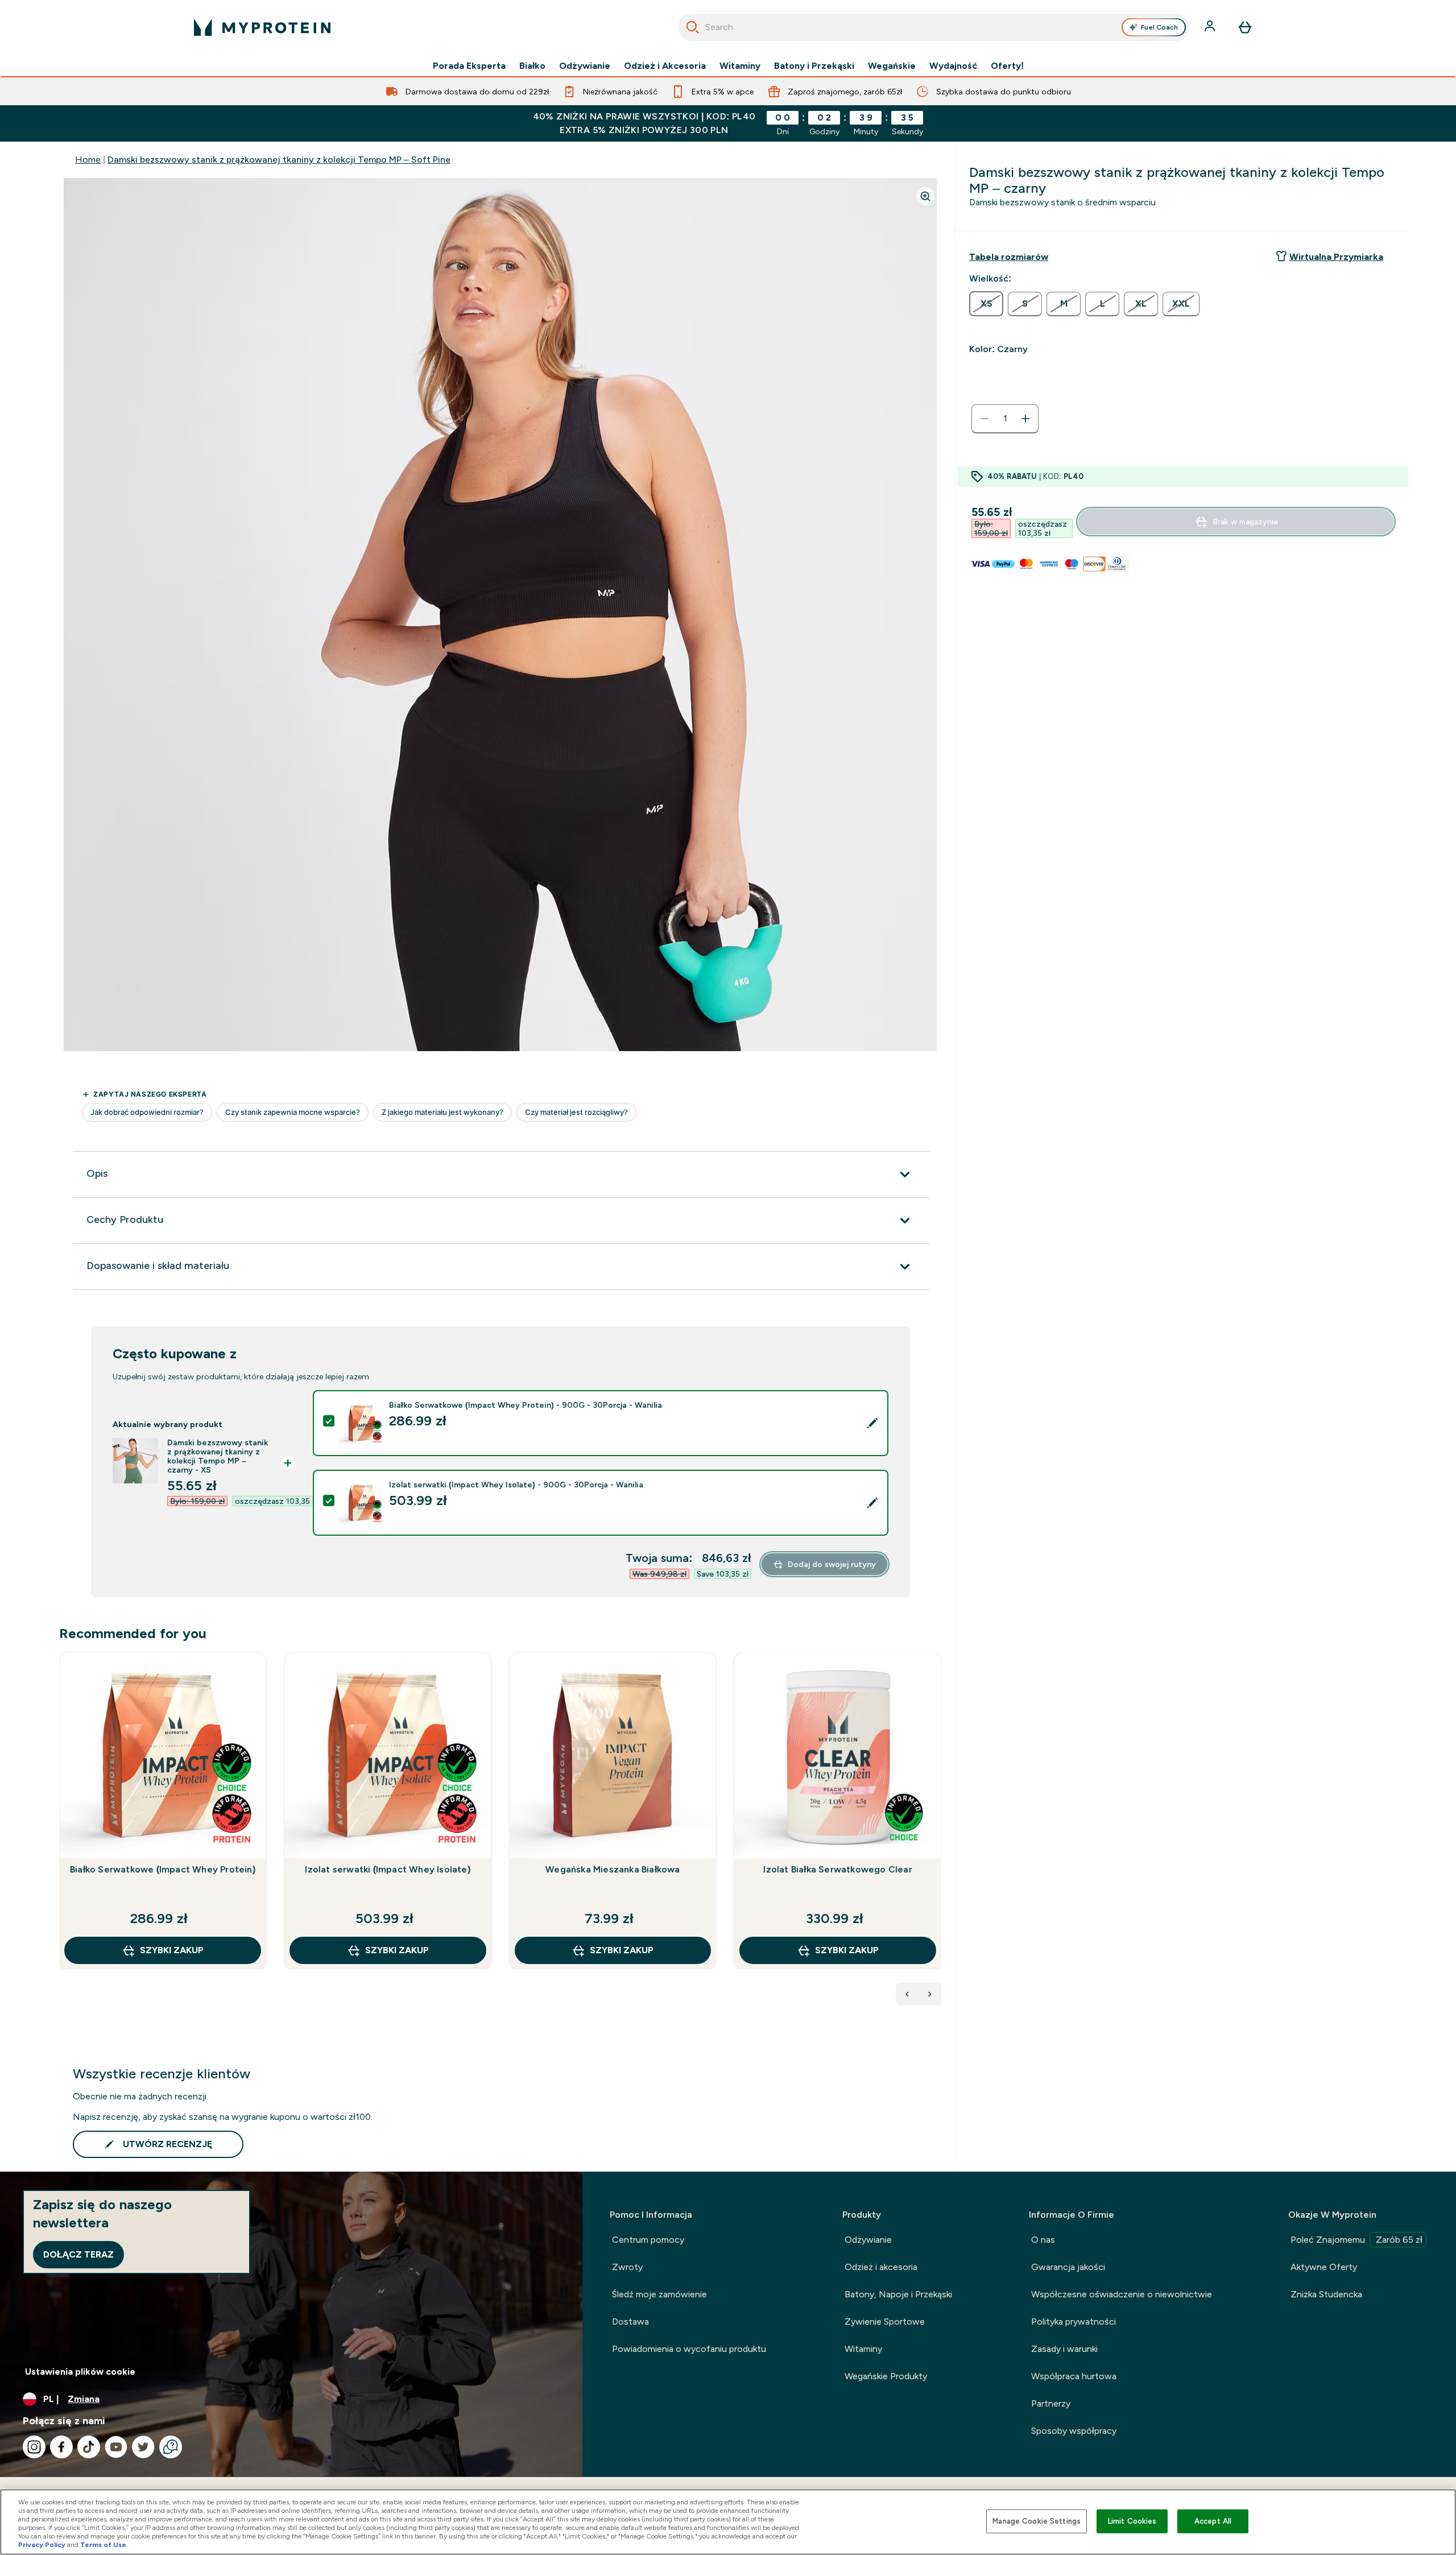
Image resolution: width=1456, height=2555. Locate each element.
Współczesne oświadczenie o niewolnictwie (1122, 2294)
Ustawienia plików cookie (80, 2372)
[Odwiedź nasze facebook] (61, 2447)
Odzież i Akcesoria (665, 66)
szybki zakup (172, 1950)
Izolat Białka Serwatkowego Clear (837, 1869)
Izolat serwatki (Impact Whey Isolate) (387, 1869)
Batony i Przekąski (814, 66)
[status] (1005, 419)
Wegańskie (892, 66)
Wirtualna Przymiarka (1336, 257)
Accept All (1213, 2521)
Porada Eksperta (469, 66)
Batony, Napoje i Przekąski (898, 2294)
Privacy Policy (42, 2545)
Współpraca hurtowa (1074, 2376)
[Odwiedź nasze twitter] (143, 2447)
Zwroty (627, 2267)
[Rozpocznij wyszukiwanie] (693, 27)
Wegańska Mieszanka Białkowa (613, 1869)
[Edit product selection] (872, 1423)
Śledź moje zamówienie (659, 2294)
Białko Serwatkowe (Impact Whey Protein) (163, 1869)
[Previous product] (907, 1994)
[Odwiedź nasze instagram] (34, 2447)
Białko (532, 66)
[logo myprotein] (262, 27)
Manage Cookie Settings (1037, 2521)
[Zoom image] (925, 196)
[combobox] (934, 27)
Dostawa (630, 2322)
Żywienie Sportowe (885, 2322)
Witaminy (740, 66)
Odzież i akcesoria (881, 2267)
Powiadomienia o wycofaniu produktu (689, 2349)
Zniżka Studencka (1326, 2294)
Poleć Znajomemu (1356, 2240)
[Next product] (930, 1994)
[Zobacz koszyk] (1245, 27)
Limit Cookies (1132, 2521)
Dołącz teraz (78, 2254)
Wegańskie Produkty (886, 2376)
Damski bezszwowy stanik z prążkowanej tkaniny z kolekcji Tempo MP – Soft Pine (279, 160)
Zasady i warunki (1064, 2349)
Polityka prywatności (1074, 2322)
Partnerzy (1051, 2403)
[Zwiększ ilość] (1025, 419)
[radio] (986, 304)
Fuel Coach (1159, 27)
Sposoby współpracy (1074, 2431)
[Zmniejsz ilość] (985, 419)
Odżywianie (585, 66)
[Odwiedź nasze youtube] (116, 2447)
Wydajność (953, 66)
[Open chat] (171, 2447)
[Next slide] (939, 1835)
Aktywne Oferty (1324, 2267)
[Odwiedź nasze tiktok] (89, 2447)
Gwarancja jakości (1068, 2267)
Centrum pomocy (648, 2240)
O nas (1043, 2240)
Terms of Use (103, 2545)
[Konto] (1211, 27)
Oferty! (1007, 66)
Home (88, 160)
